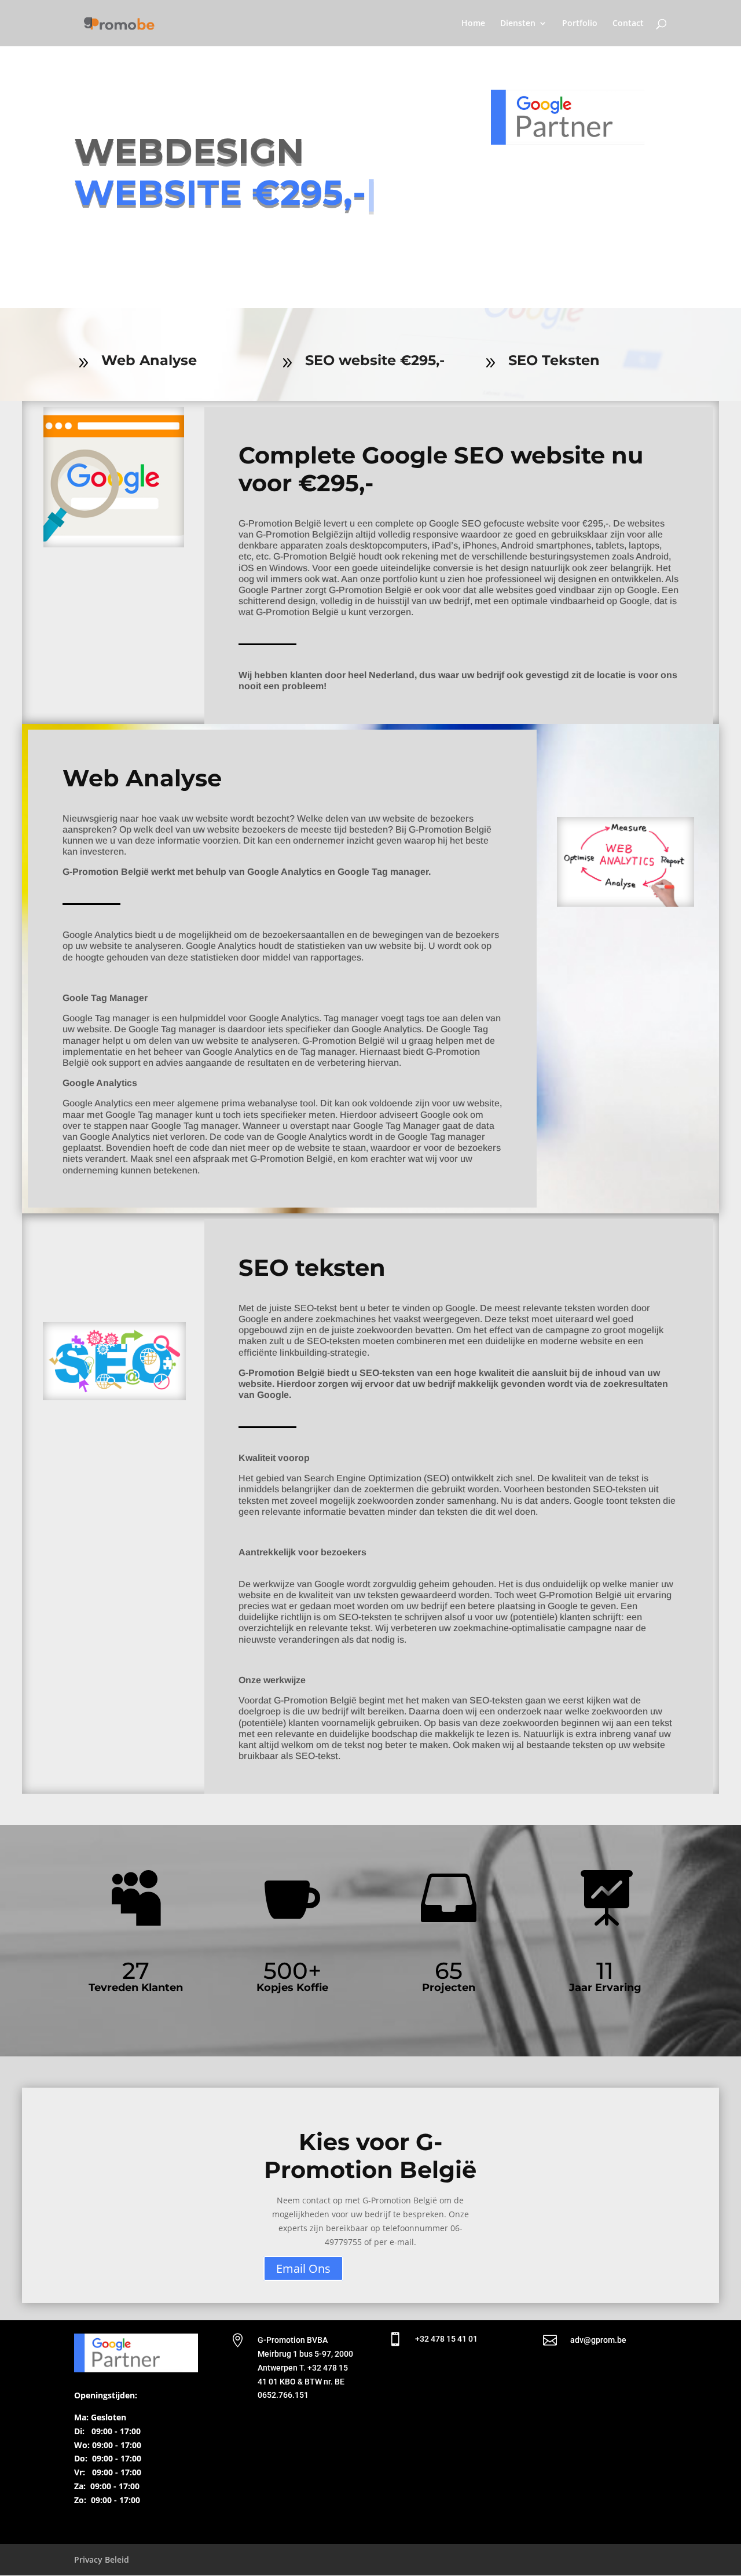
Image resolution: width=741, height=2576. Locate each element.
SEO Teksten (554, 360)
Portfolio (580, 24)
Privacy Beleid (102, 2560)
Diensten (518, 24)
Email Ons (303, 2268)
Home (473, 24)
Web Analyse (149, 360)
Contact (628, 24)
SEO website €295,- (375, 360)
